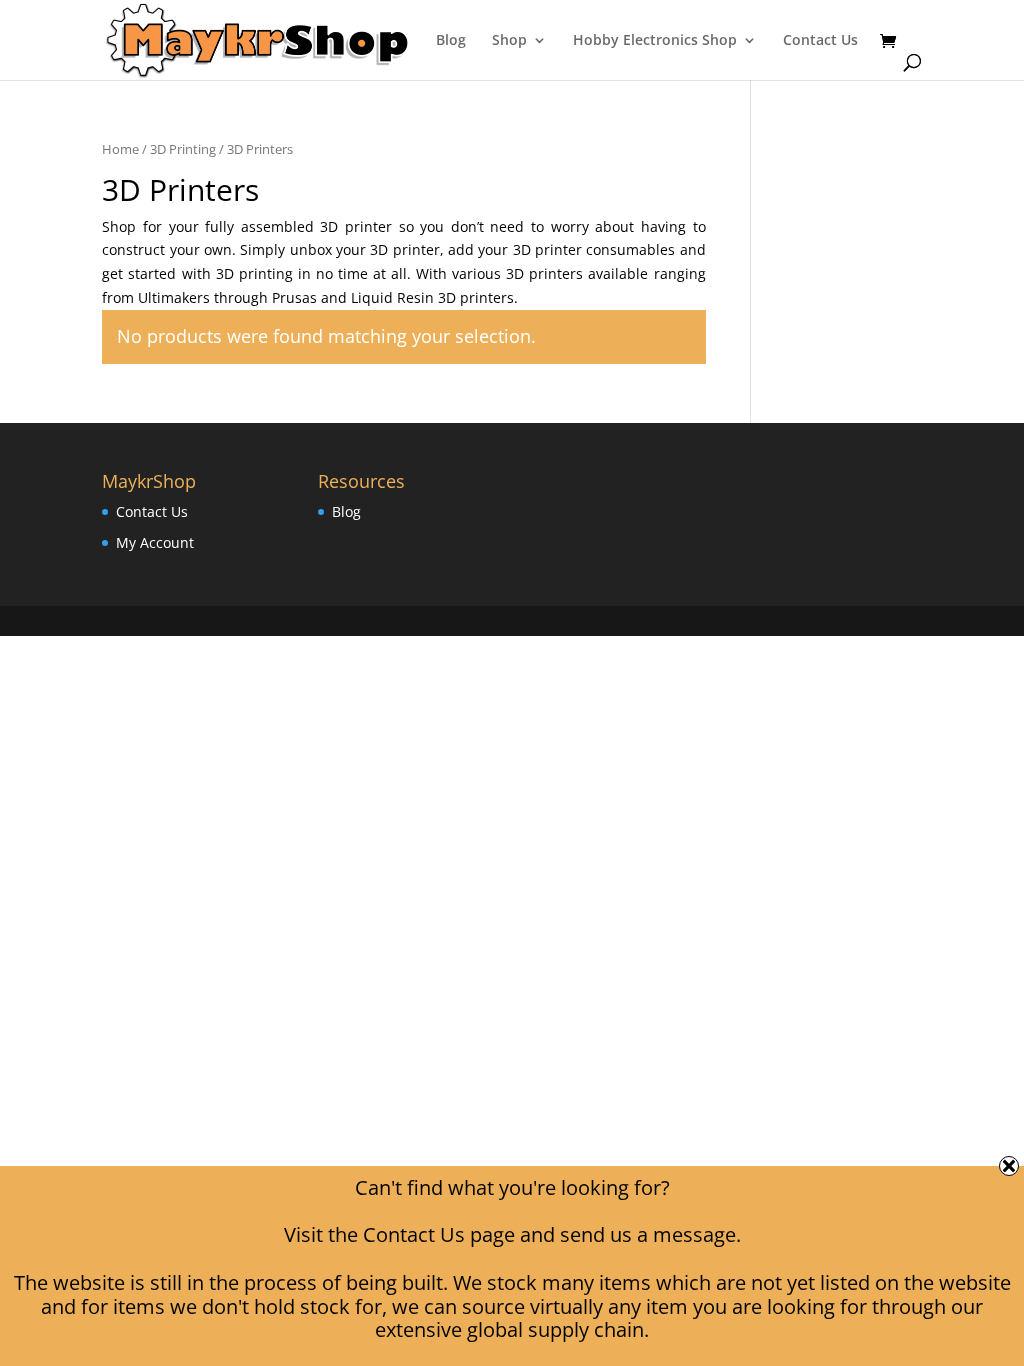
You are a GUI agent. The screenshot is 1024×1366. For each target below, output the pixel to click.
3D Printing (183, 149)
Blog (451, 41)
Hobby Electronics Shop (655, 41)
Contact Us (820, 41)
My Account (155, 542)
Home (120, 149)
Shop (509, 41)
